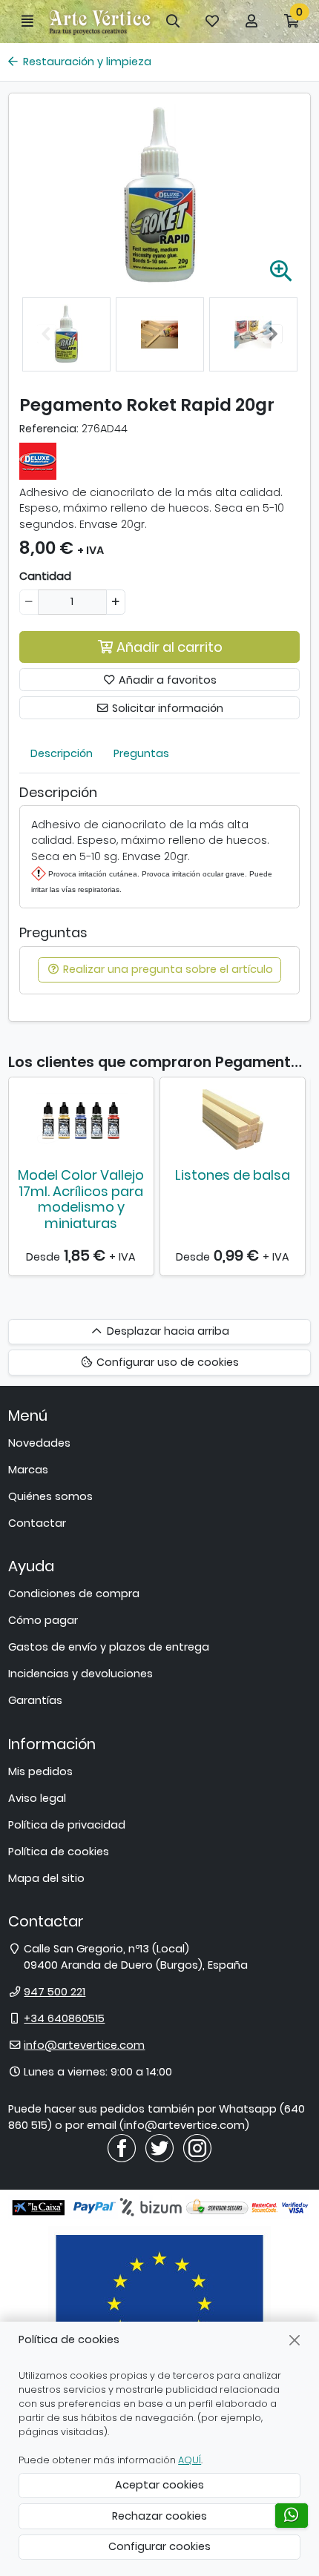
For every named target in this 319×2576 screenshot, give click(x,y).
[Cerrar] (295, 2340)
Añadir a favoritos (166, 680)
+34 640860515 (64, 2018)
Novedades (39, 1443)
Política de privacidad (67, 1825)
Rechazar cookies (159, 2516)
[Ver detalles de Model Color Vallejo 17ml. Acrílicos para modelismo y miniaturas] (81, 1120)
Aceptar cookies (159, 2485)
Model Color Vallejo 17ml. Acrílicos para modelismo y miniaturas (81, 1199)
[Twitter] (159, 2147)
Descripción (62, 753)
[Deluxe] (38, 460)
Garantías (35, 1700)
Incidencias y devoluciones (80, 1674)
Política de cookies (59, 1852)
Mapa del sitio (46, 1878)
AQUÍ (190, 2460)
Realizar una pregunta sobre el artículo (167, 969)
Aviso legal (37, 1798)
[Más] (115, 602)
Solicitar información (166, 708)
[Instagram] (197, 2147)
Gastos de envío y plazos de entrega (109, 1647)
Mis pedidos (40, 1771)
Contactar (37, 1523)
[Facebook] (122, 2147)
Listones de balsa (233, 1175)
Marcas (28, 1470)
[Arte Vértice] (100, 21)
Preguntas (141, 753)
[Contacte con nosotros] (292, 2516)
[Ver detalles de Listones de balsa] (233, 1120)
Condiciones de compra (74, 1594)
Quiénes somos (50, 1496)
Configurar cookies (159, 2546)
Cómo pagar (43, 1620)
